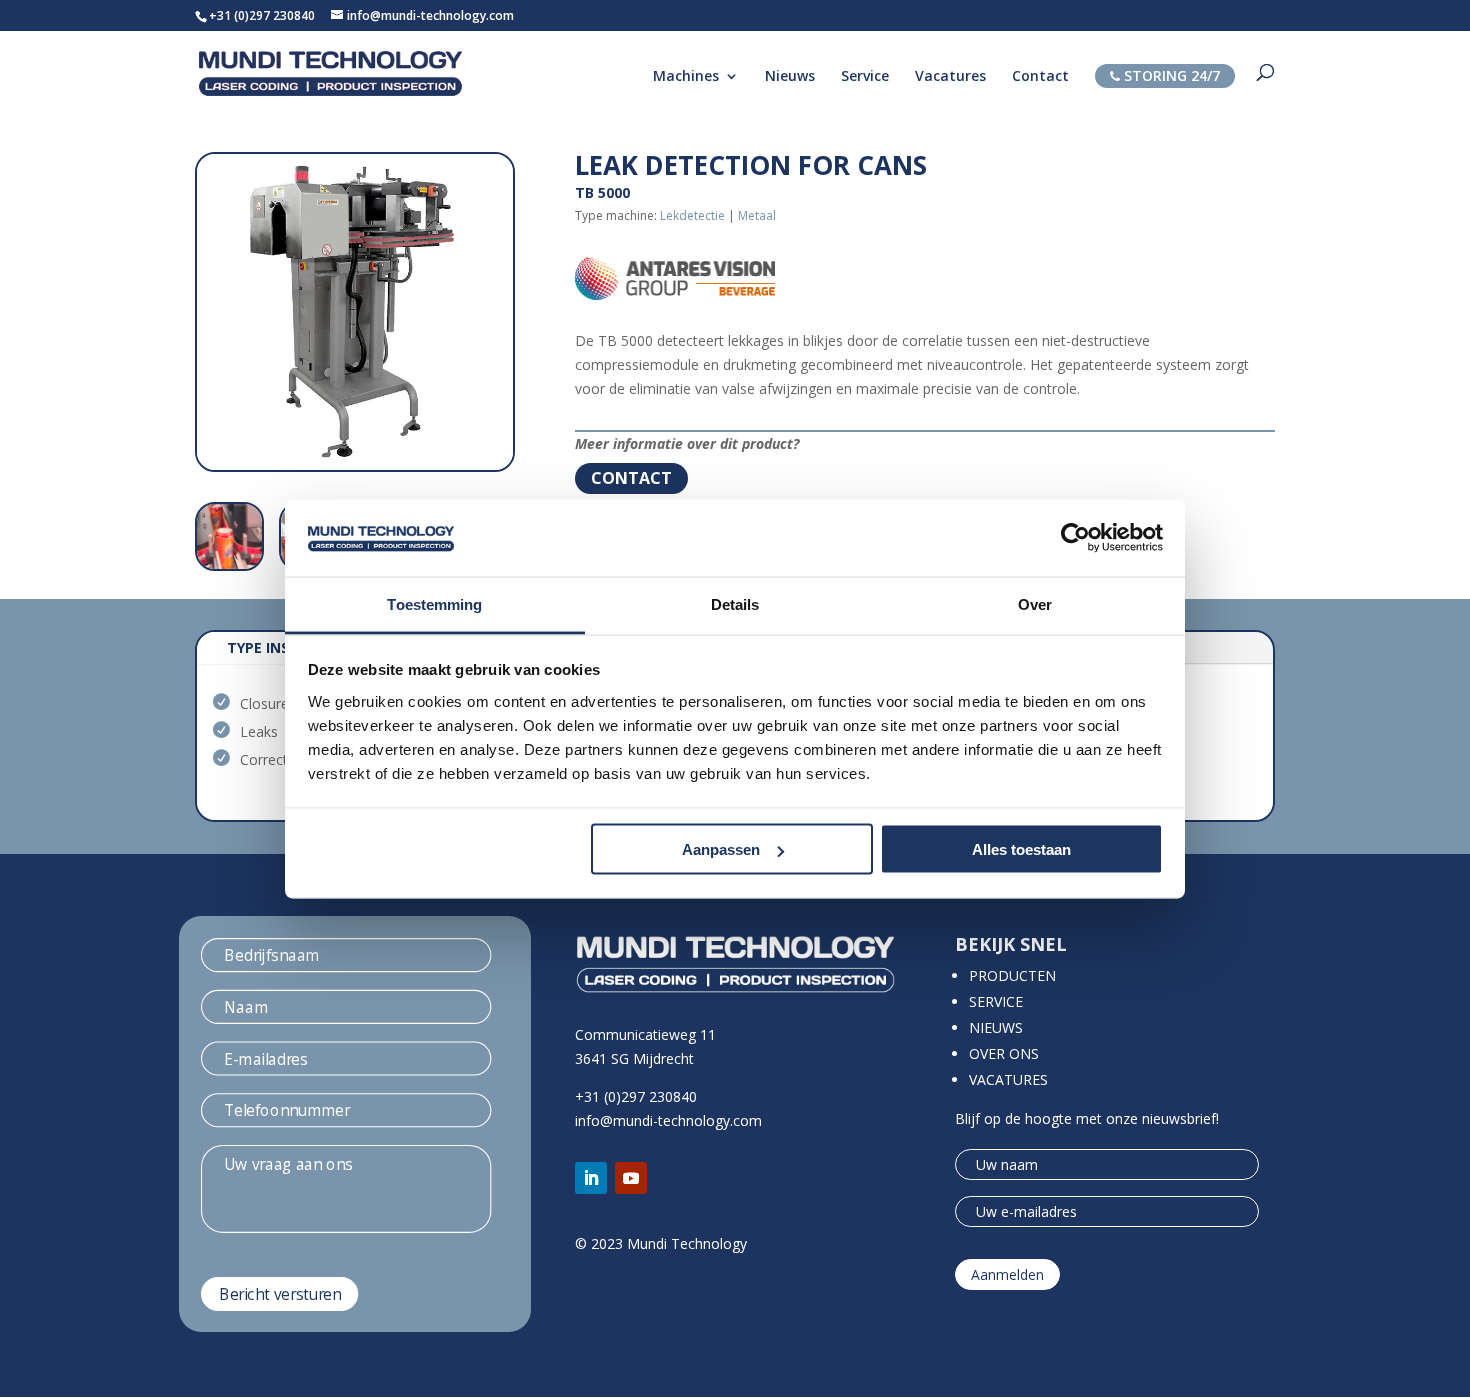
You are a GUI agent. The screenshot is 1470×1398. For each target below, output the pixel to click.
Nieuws (790, 77)
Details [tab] (735, 603)
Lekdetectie (692, 215)
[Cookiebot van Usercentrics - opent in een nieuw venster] (1075, 538)
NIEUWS (996, 1027)
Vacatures (950, 77)
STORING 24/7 (1170, 75)
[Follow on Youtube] (631, 1178)
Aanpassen (721, 849)
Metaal (757, 215)
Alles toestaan (1021, 849)
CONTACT (631, 478)
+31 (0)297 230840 (262, 15)
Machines (686, 77)
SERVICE (996, 1001)
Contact (1040, 77)
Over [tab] (1035, 603)
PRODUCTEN (1012, 975)
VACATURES (1008, 1079)
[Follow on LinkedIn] (591, 1178)
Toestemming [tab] (434, 603)
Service (865, 77)
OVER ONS (1004, 1053)
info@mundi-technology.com (668, 1120)
